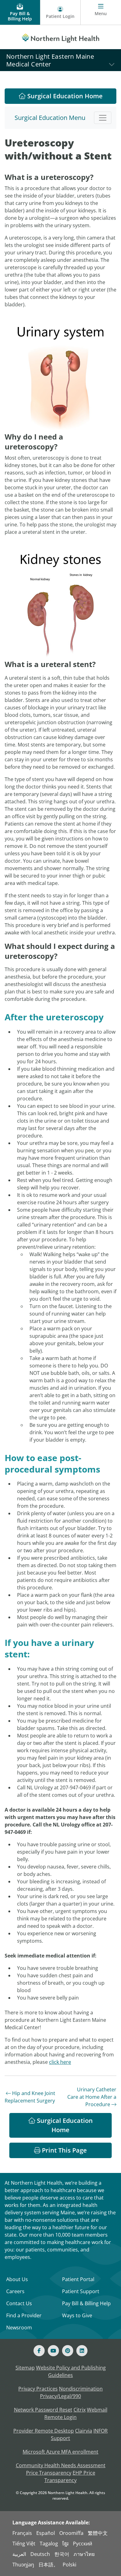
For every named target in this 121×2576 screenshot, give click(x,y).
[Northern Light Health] (60, 37)
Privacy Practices (38, 2389)
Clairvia (84, 2431)
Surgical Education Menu (50, 118)
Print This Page (64, 2150)
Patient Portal (78, 2279)
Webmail (97, 2410)
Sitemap (25, 2368)
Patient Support (81, 2291)
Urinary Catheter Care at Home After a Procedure (92, 2097)
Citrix (80, 2410)
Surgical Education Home (64, 96)
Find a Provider (24, 2315)
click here (60, 2062)
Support (60, 2438)
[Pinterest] (68, 2351)
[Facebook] (39, 2351)
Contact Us (19, 2303)
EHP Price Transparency (70, 2476)
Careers (15, 2291)
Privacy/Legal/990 (60, 2396)
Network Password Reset (43, 2410)
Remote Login (60, 2417)
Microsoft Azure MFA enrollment (60, 2452)
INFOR (101, 2431)
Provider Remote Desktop (44, 2431)
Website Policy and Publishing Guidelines (71, 2371)
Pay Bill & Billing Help (86, 2303)
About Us (17, 2279)
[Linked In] (82, 2351)
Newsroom (19, 2327)
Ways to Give (77, 2315)
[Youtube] (53, 2351)
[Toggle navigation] (103, 118)
